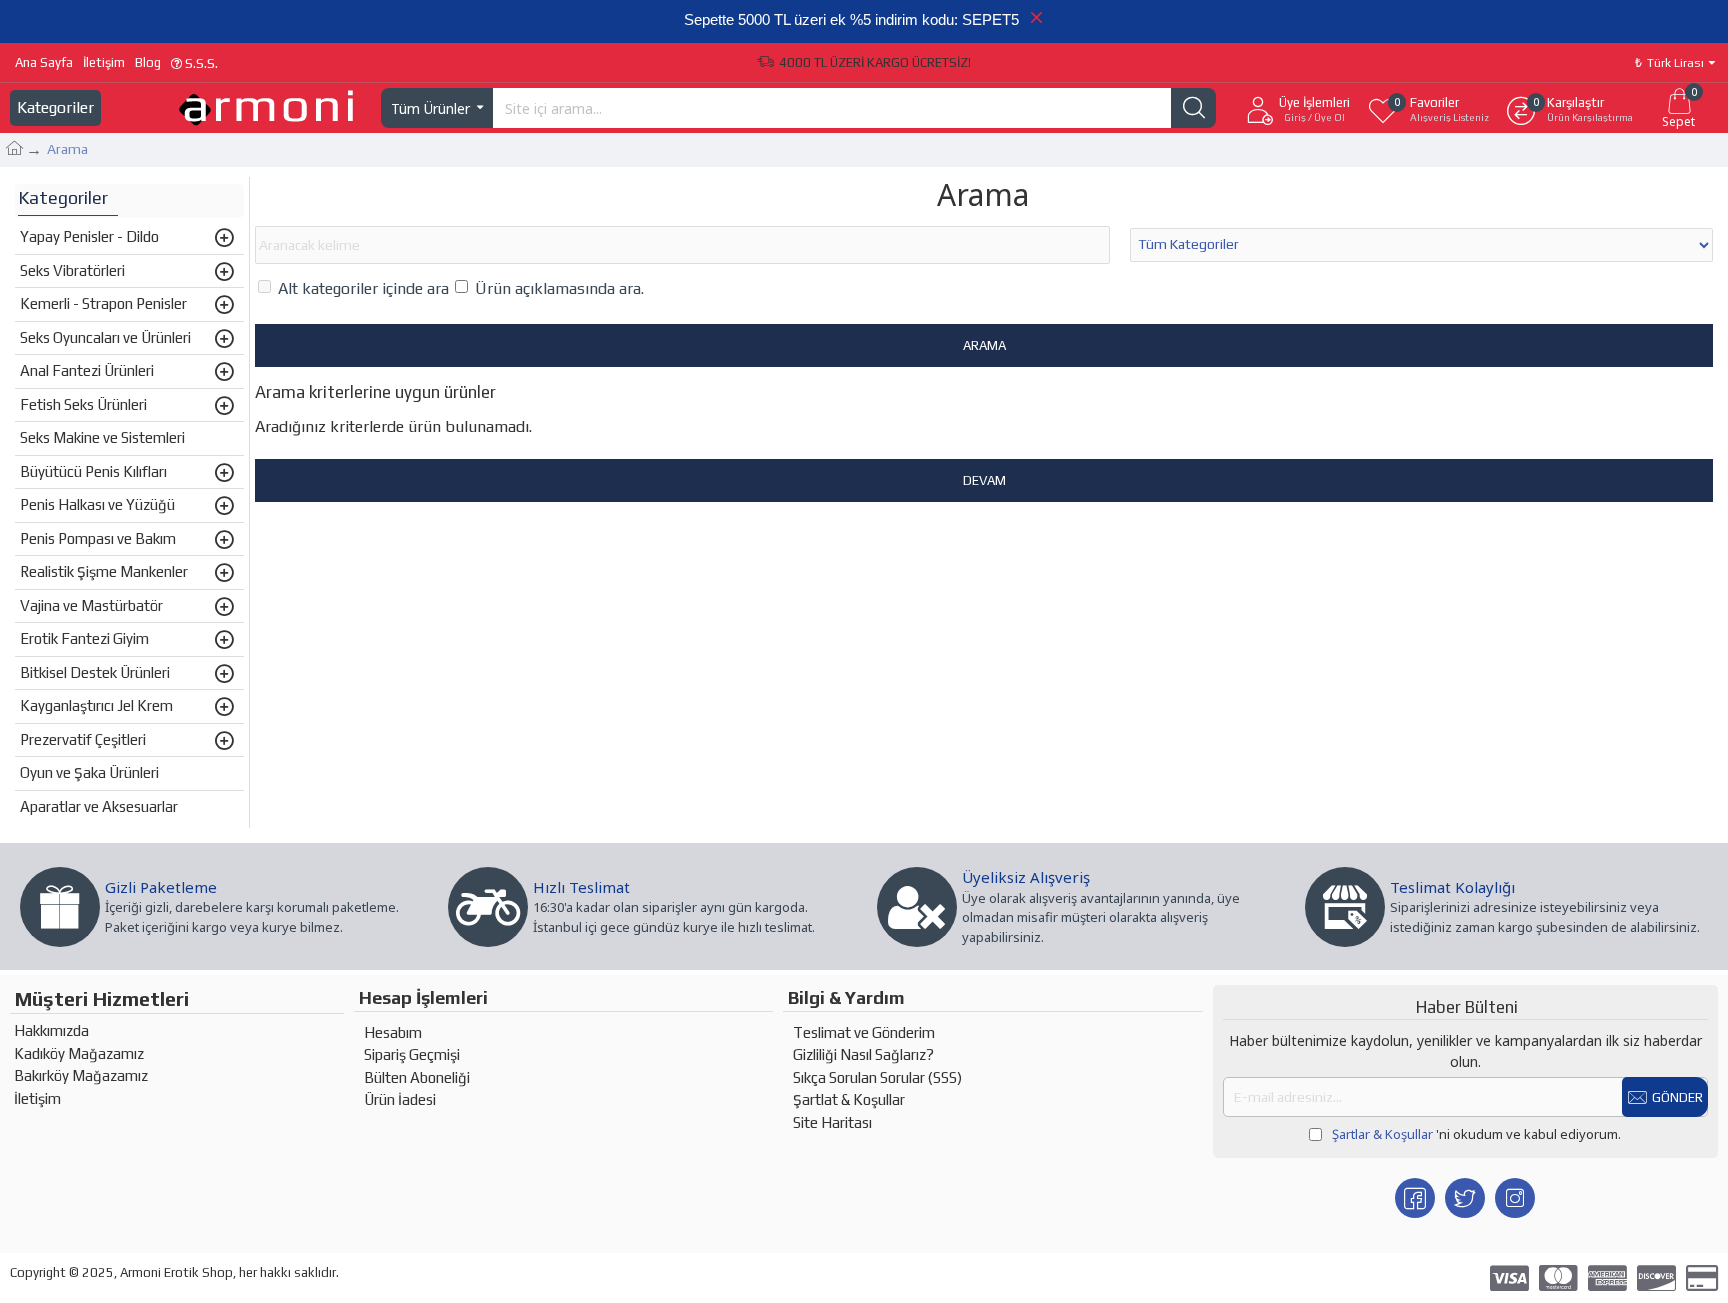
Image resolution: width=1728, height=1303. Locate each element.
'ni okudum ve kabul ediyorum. (1476, 1134)
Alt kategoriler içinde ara (363, 288)
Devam (984, 480)
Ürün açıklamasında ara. (559, 288)
